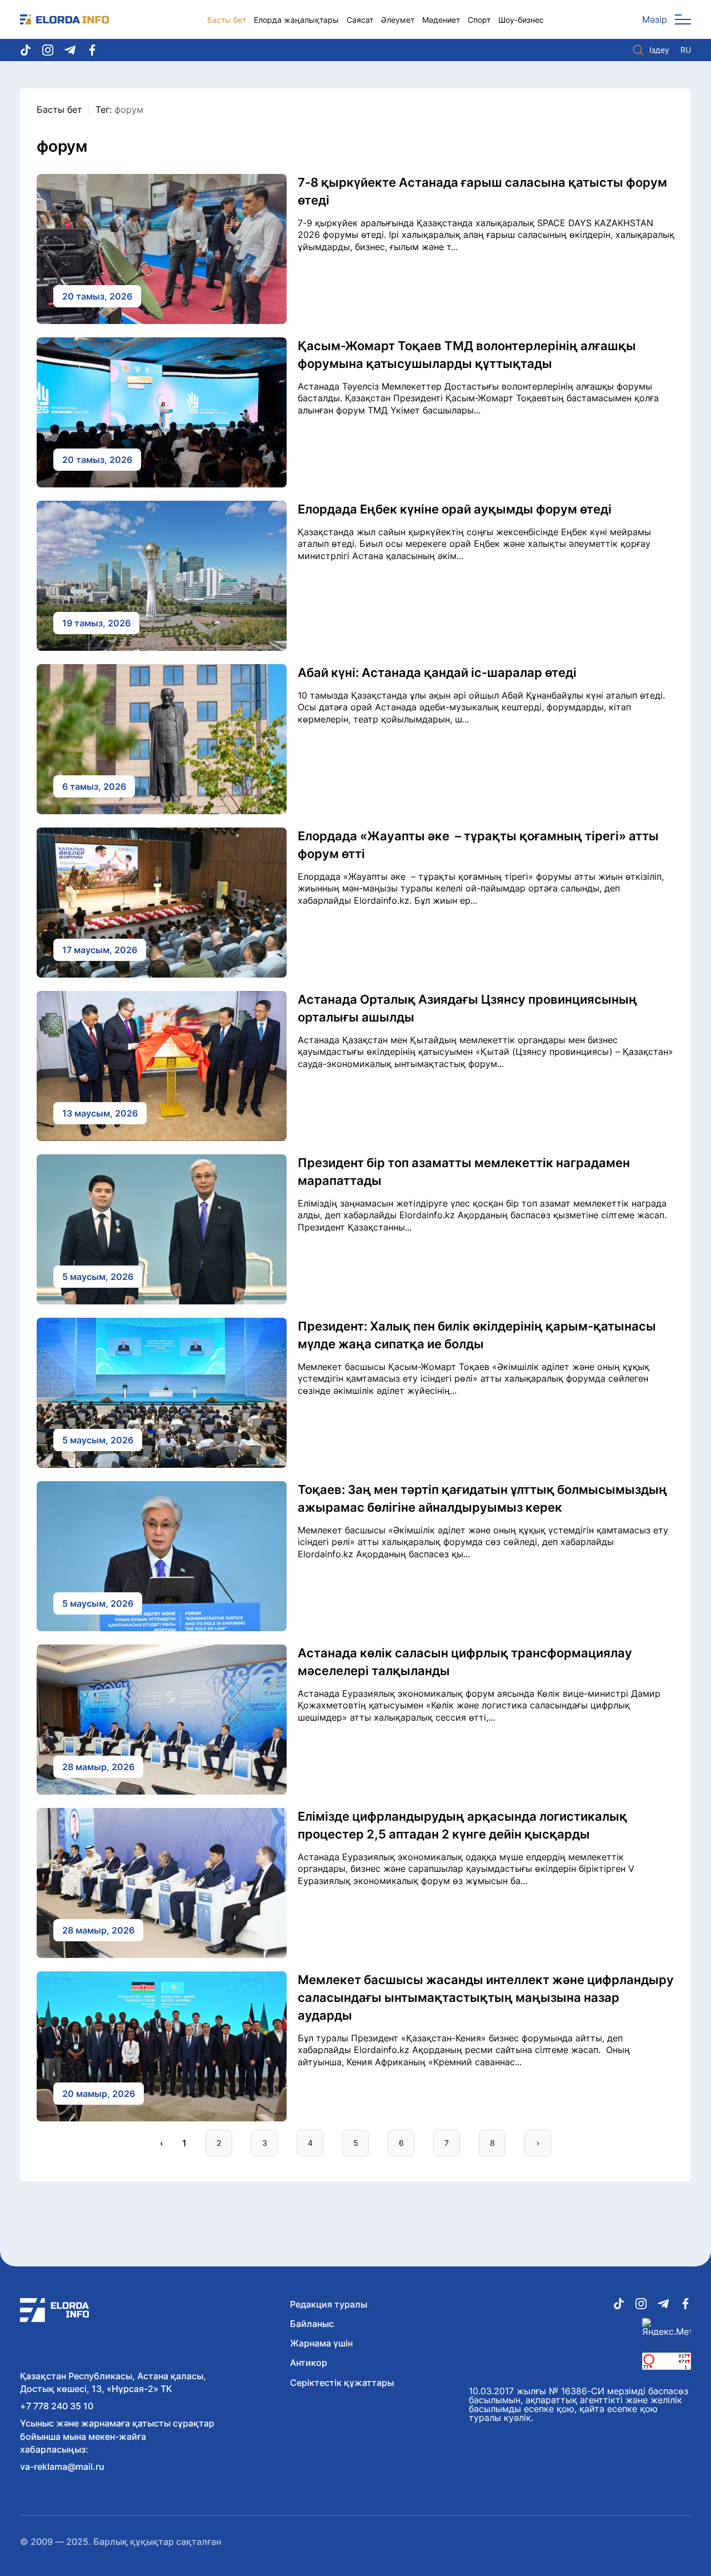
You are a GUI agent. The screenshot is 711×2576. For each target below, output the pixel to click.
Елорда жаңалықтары (296, 20)
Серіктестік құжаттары (342, 2383)
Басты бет (227, 20)
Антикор (309, 2363)
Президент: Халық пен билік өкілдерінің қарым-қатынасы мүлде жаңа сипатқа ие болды (477, 1335)
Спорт (479, 20)
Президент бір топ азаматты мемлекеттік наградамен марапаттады (464, 1172)
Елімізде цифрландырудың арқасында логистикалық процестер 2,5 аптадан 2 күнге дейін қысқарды (462, 1825)
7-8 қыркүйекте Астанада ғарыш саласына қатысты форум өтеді (482, 191)
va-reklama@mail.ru (62, 2467)
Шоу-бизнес (521, 20)
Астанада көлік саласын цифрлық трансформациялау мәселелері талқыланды (465, 1662)
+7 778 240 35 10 (57, 2406)
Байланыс (312, 2324)
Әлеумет (398, 20)
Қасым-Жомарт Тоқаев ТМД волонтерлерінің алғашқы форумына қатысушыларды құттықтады (467, 355)
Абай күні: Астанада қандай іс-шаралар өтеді (437, 672)
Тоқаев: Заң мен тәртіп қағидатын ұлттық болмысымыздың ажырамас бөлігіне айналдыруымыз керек (482, 1498)
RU (686, 50)
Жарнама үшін (321, 2343)
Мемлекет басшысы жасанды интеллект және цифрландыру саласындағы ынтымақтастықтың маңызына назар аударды (486, 1997)
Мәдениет (441, 20)
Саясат (360, 20)
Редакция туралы (329, 2304)
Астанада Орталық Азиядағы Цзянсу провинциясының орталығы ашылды (467, 1008)
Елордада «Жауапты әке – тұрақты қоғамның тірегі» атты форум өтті (478, 845)
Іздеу (659, 50)
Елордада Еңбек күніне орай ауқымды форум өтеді (455, 509)
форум (129, 109)
